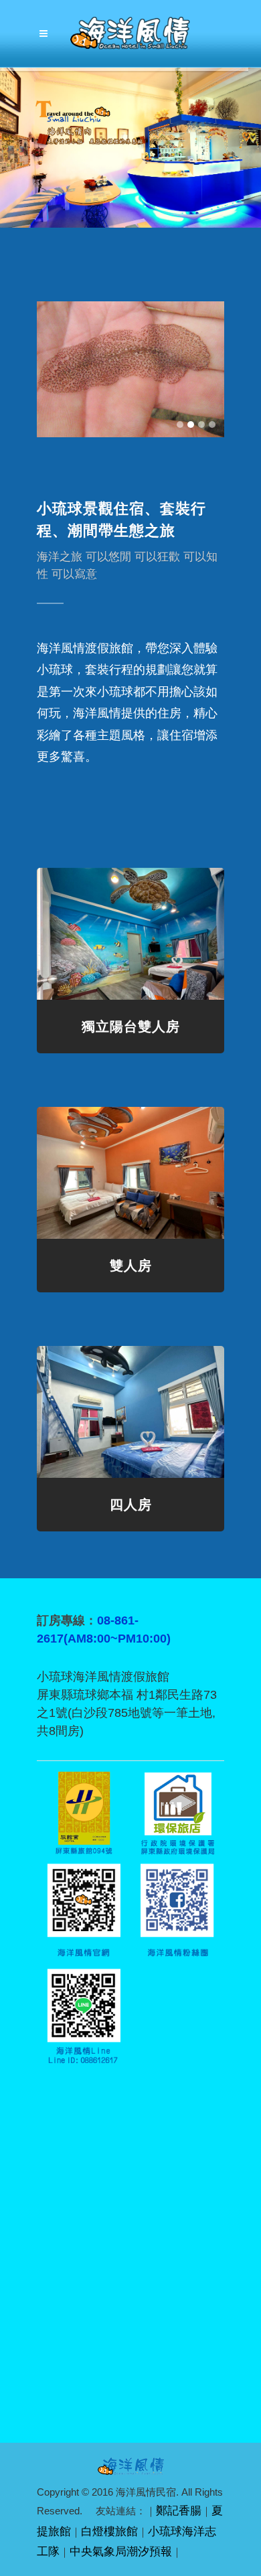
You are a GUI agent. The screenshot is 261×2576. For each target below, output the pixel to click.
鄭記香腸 (179, 2511)
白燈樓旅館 (109, 2531)
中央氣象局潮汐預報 (121, 2552)
